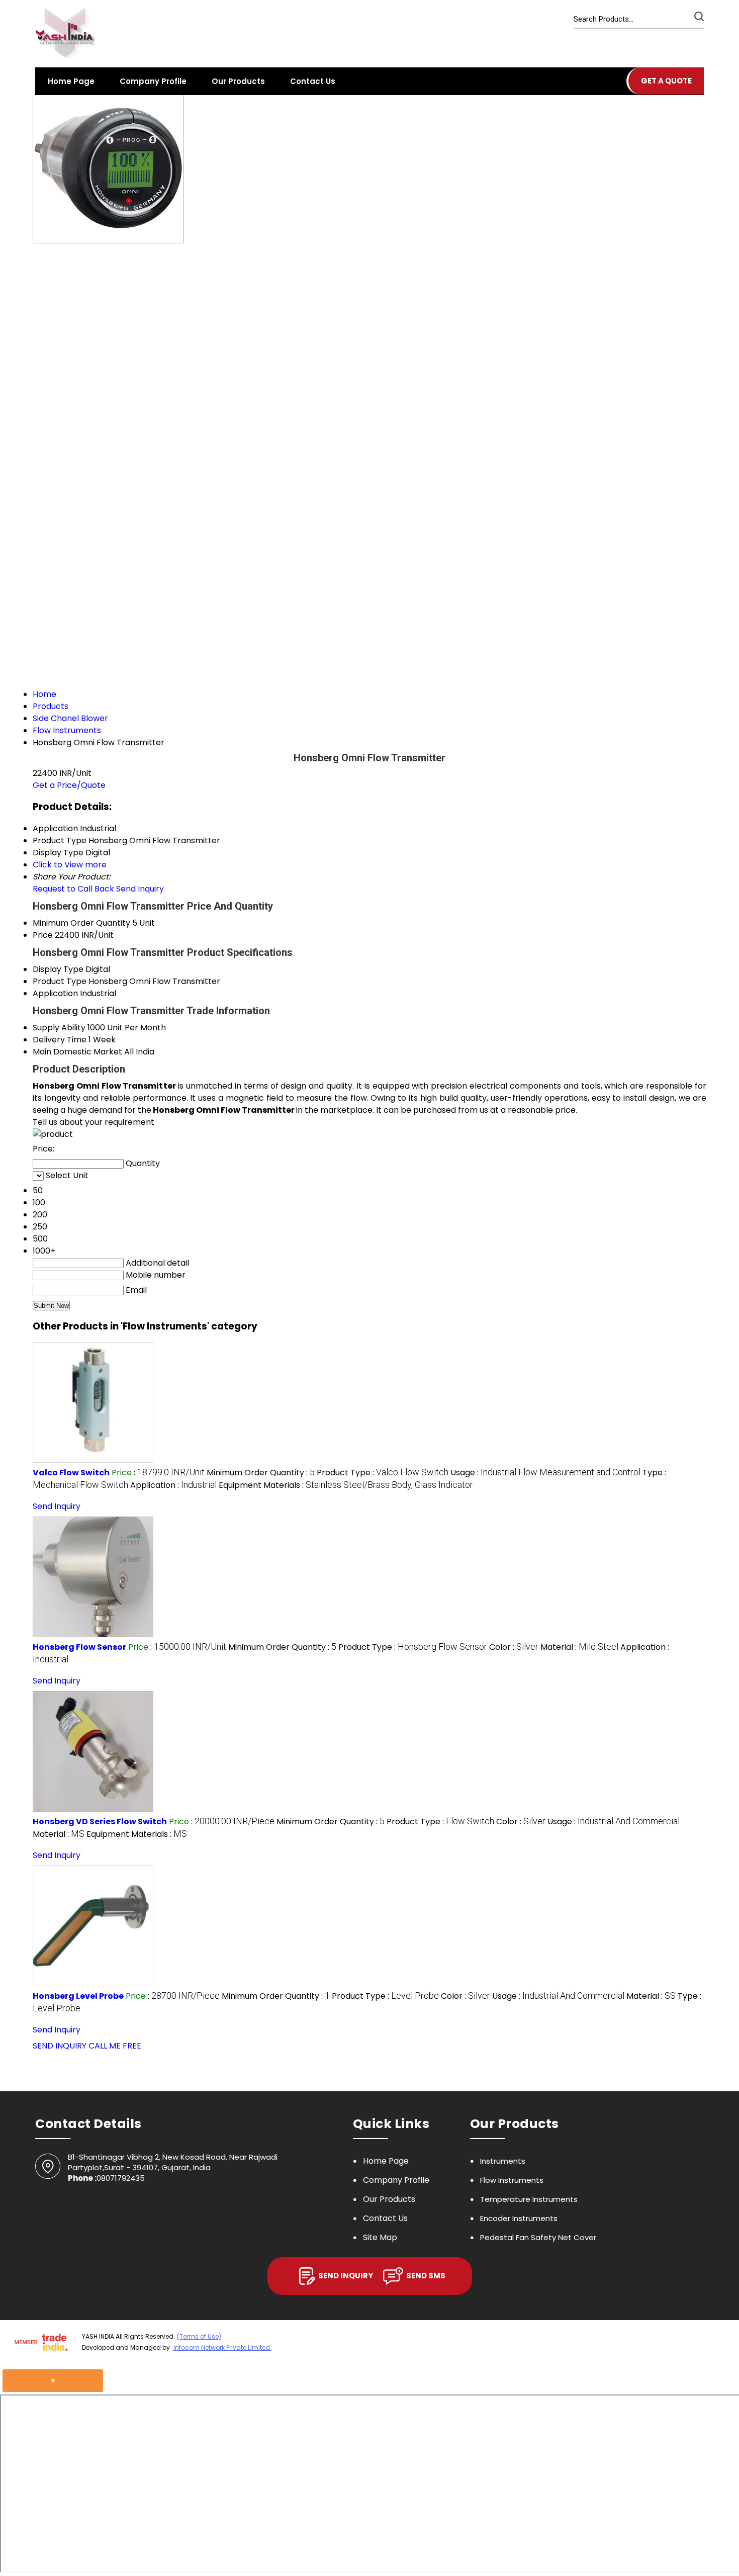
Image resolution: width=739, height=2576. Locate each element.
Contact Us (313, 81)
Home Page (71, 81)
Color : (514, 1647)
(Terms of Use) (199, 2336)
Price (43, 935)
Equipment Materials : (346, 1485)
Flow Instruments (512, 2180)
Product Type (60, 981)
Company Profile (153, 81)
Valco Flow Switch (71, 1473)
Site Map (380, 2237)
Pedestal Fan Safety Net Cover (538, 2237)
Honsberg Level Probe (78, 1996)
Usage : (545, 1473)
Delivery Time (60, 1040)
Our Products (238, 81)
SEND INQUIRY (60, 2046)
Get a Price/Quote (69, 785)
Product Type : (383, 1473)
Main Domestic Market (77, 1052)
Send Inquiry (140, 889)
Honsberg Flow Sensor (79, 1647)
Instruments (503, 2161)
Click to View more (70, 865)
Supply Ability (59, 1028)
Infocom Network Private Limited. (222, 2347)
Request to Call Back (73, 889)
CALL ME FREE (115, 2046)
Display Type (58, 969)
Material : (579, 1647)
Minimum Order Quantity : (261, 1473)
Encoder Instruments (519, 2218)
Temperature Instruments (529, 2199)
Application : (173, 1485)
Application (55, 993)
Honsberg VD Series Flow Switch (100, 1822)
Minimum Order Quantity (81, 923)
